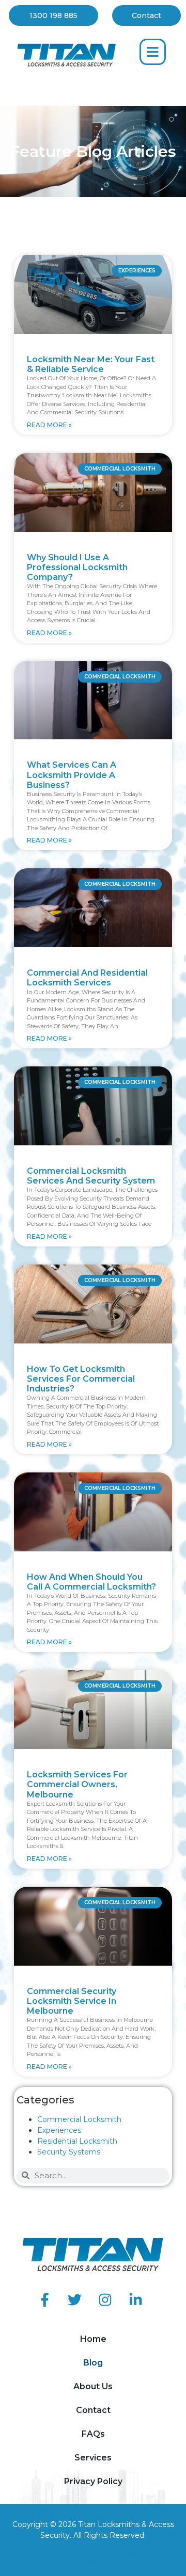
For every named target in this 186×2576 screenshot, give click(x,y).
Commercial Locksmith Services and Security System (91, 1176)
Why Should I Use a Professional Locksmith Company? (77, 567)
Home (93, 2339)
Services (93, 2458)
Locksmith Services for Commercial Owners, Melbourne (77, 1784)
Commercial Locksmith (79, 2119)
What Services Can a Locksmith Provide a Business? (72, 775)
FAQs (93, 2434)
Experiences (59, 2130)
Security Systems (69, 2152)
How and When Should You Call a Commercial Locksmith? (91, 1582)
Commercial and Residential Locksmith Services (87, 978)
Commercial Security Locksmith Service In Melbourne (72, 2001)
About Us (93, 2386)
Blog (93, 2363)
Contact (93, 2410)
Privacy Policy (93, 2481)
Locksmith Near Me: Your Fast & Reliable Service (91, 364)
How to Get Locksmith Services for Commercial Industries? (81, 1379)
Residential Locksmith (77, 2141)
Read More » (49, 425)
